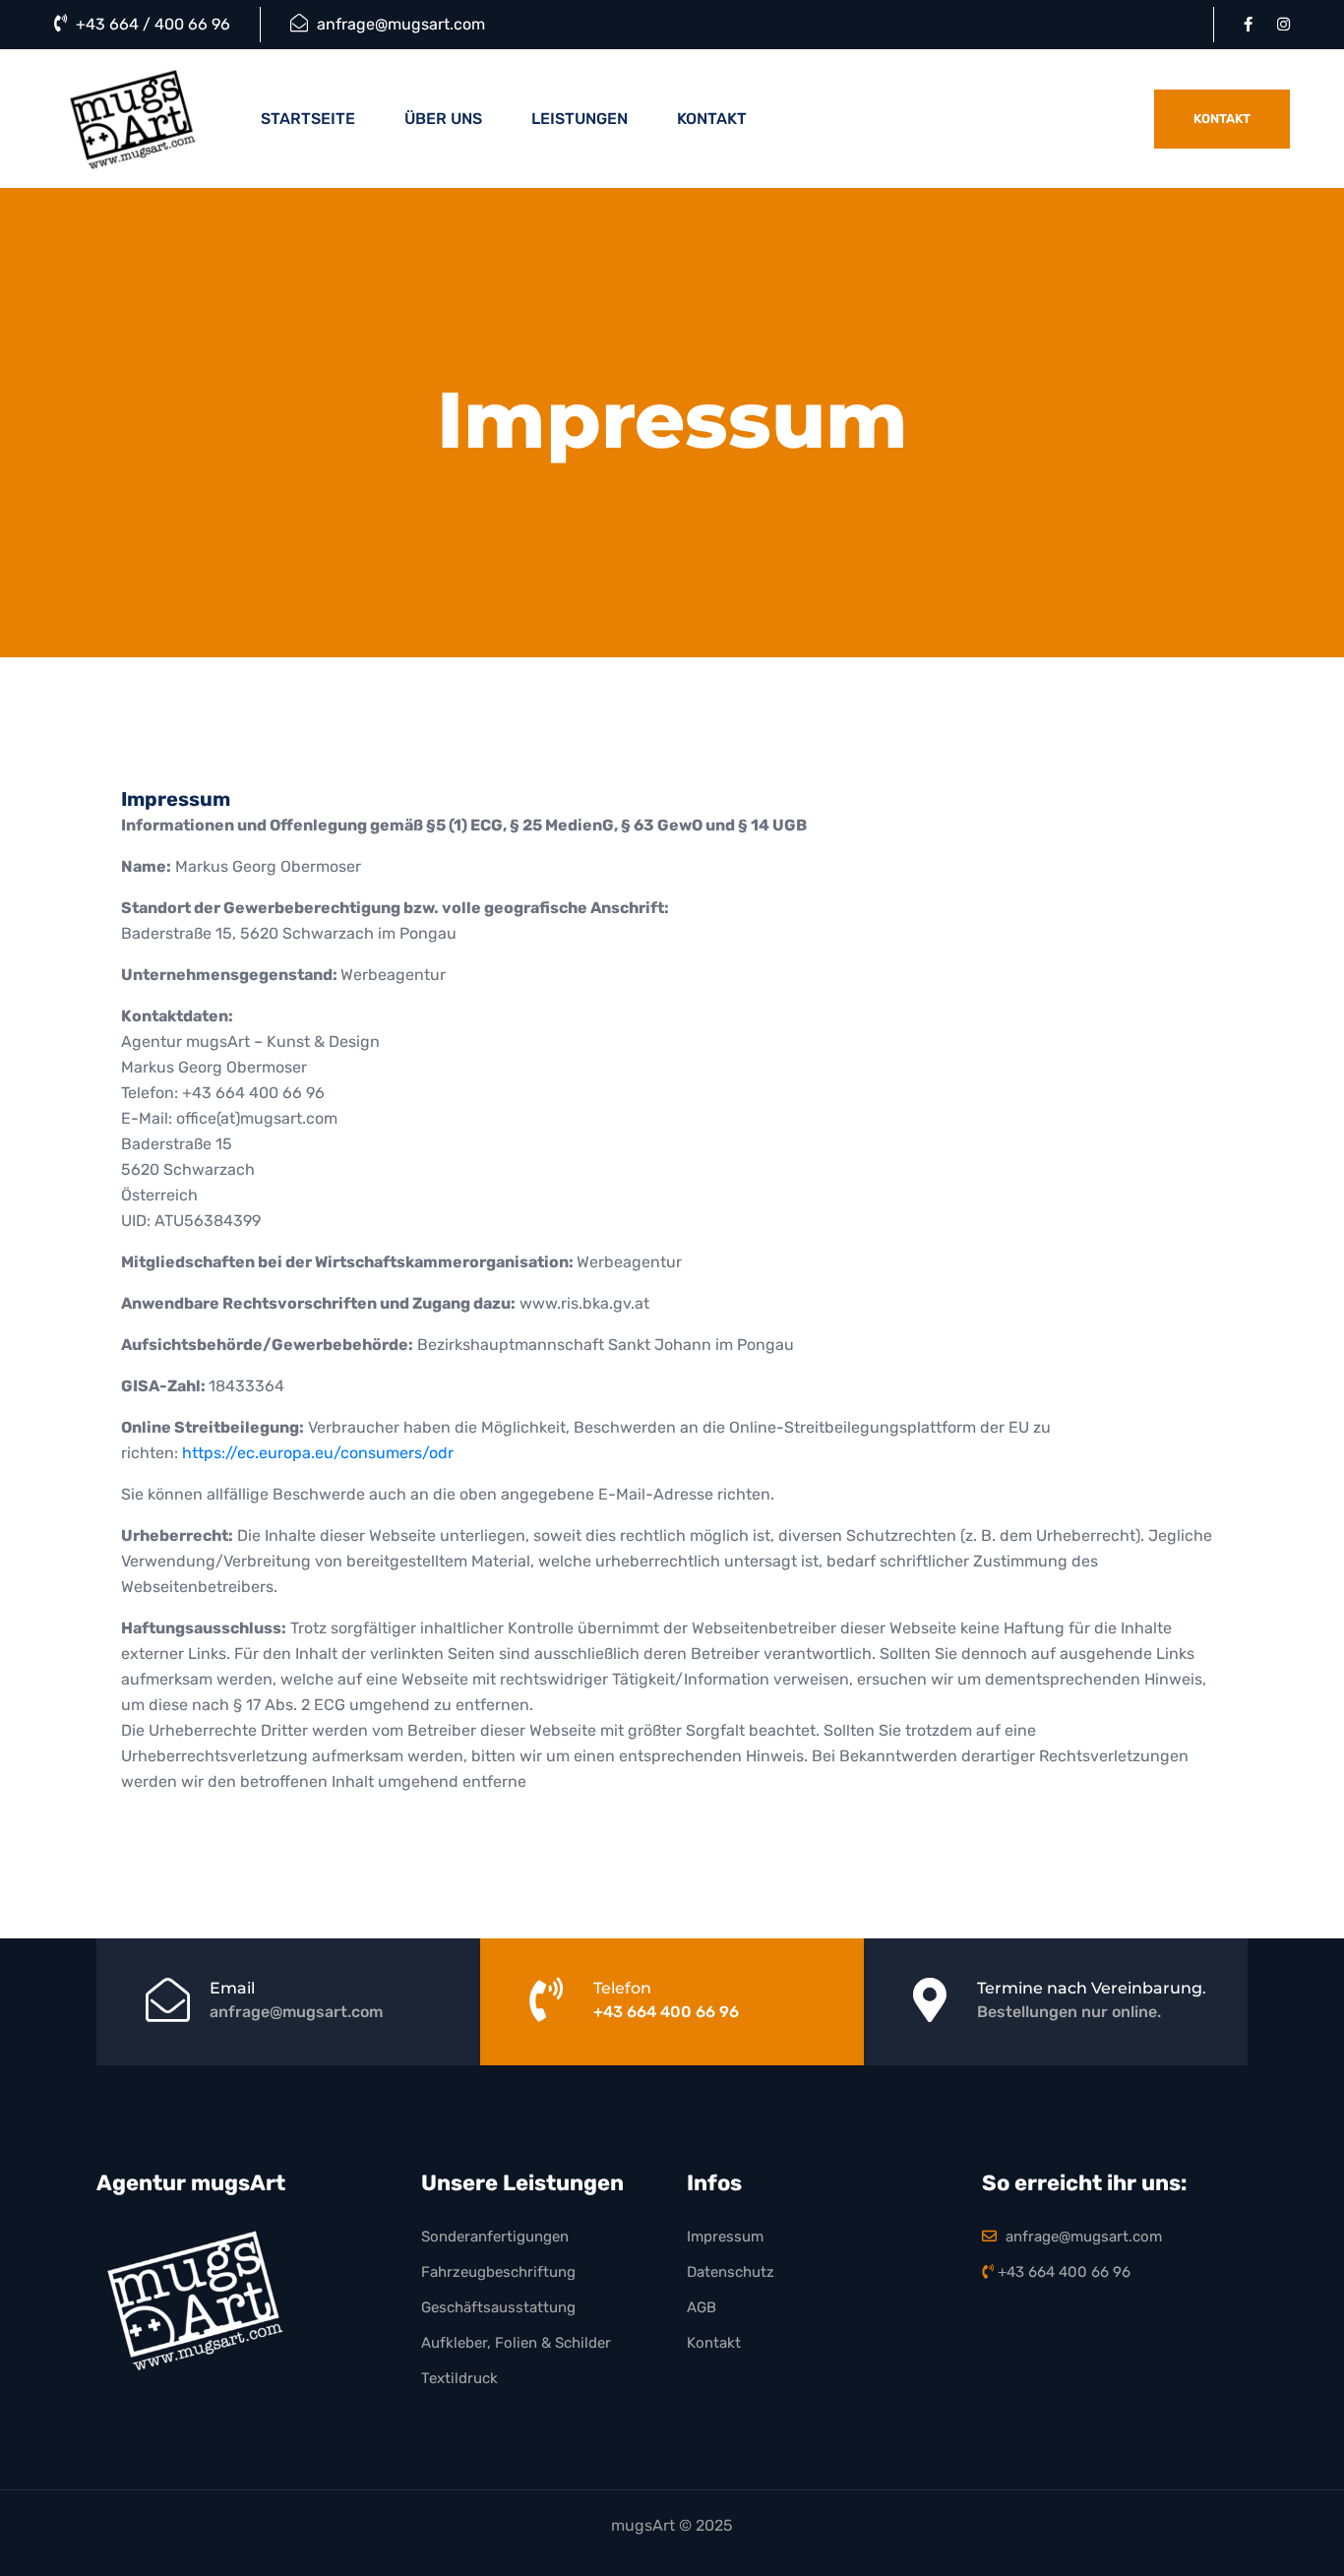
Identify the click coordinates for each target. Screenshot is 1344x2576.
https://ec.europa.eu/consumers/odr (318, 1453)
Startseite (308, 119)
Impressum (725, 2237)
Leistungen (580, 119)
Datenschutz (731, 2272)
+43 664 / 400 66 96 (151, 24)
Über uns (443, 119)
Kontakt (712, 119)
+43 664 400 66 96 (666, 2012)
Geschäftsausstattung (498, 2307)
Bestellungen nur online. (1069, 2012)
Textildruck (459, 2378)
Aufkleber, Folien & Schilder (516, 2343)
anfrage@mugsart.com (399, 24)
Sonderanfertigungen (495, 2237)
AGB (702, 2307)
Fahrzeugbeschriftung (498, 2272)
